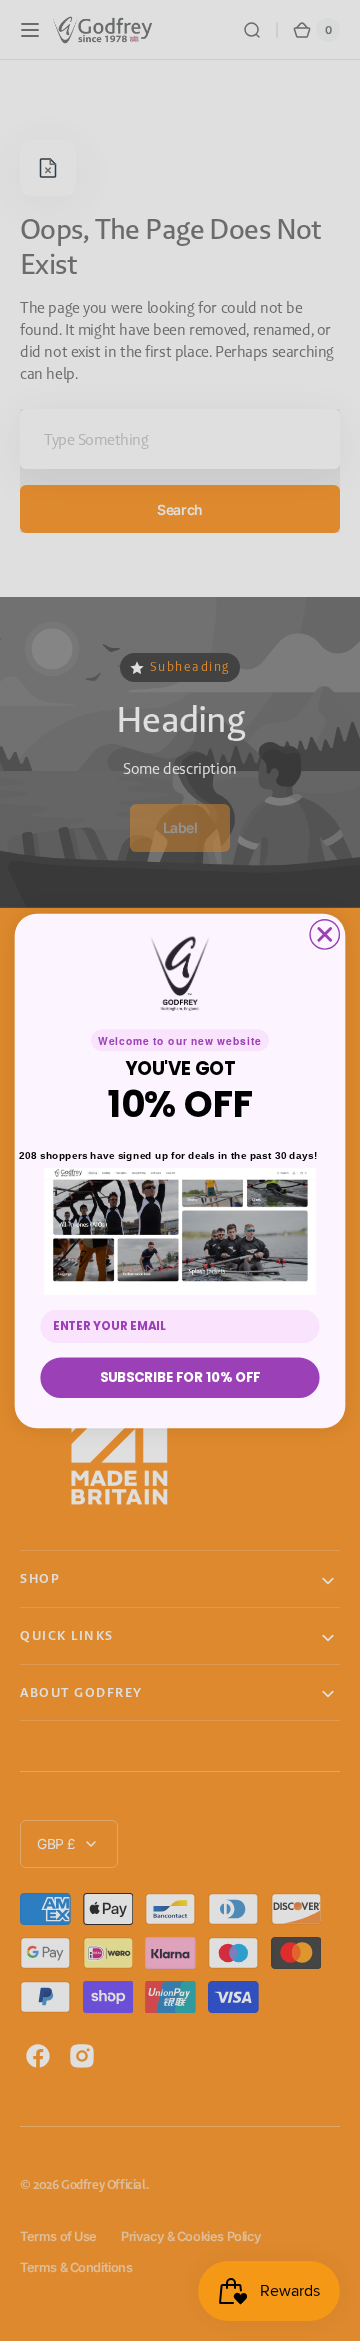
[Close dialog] (324, 933)
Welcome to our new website (179, 1039)
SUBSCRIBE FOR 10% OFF (180, 1377)
